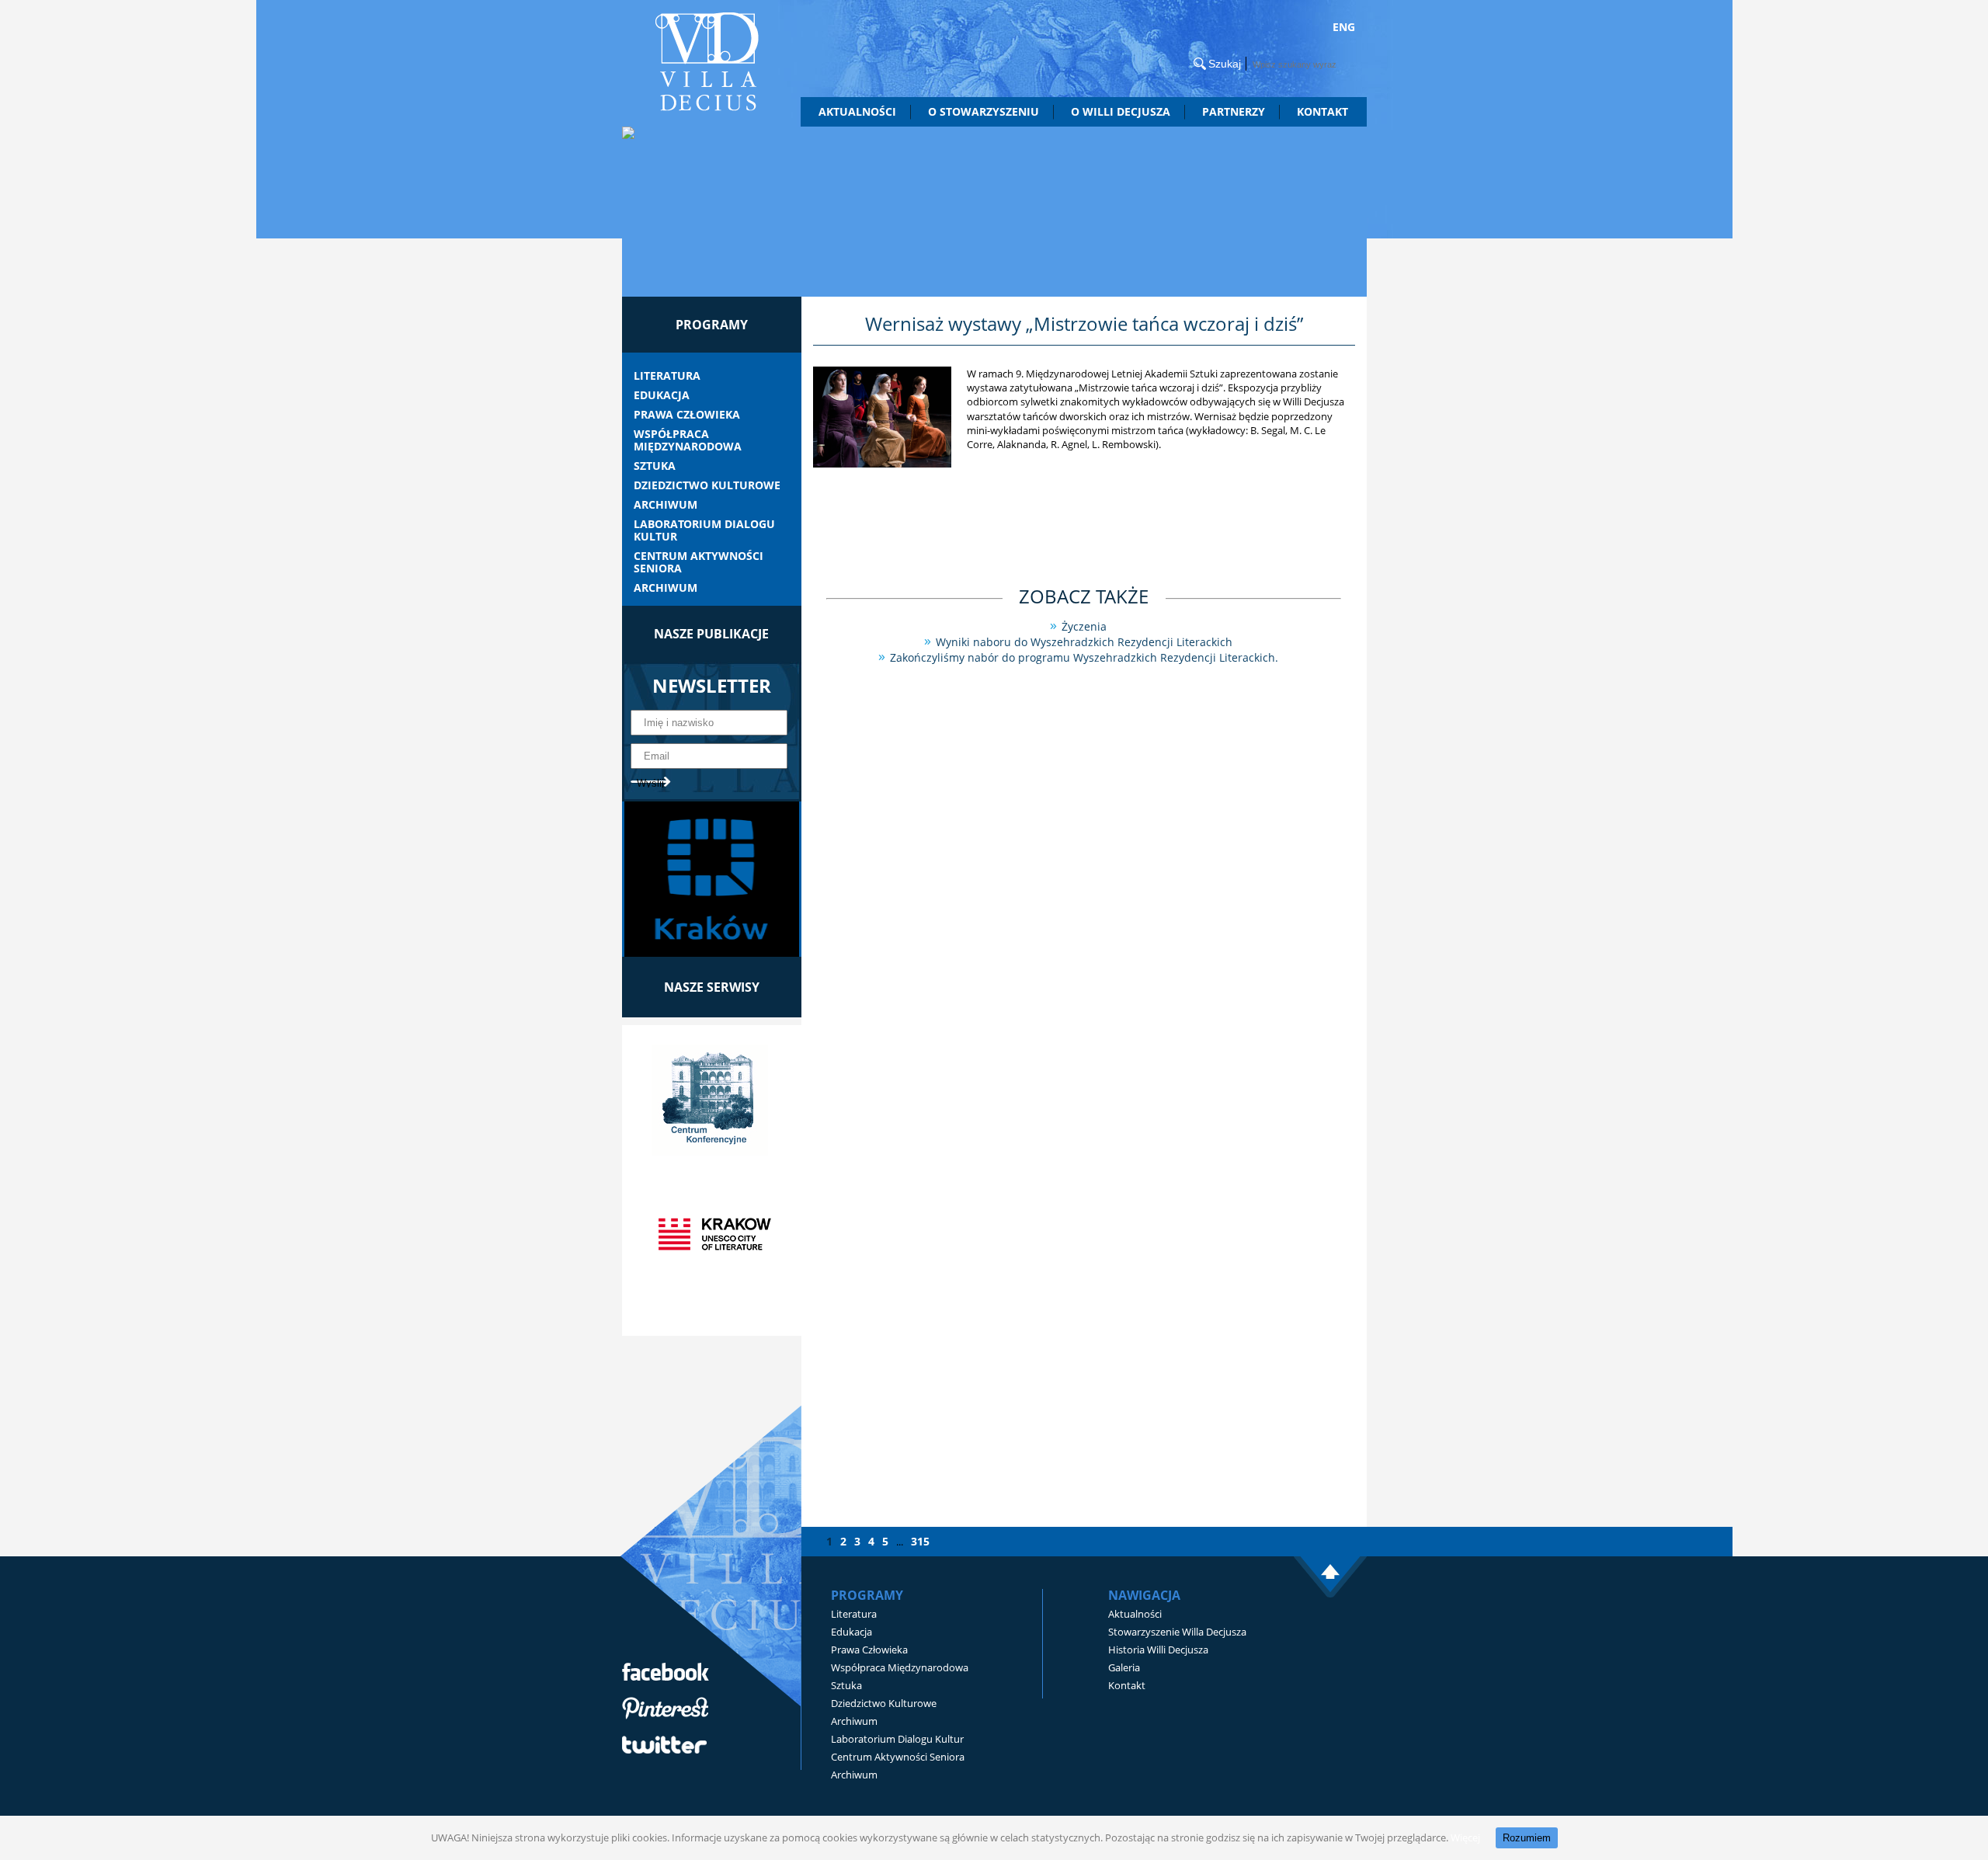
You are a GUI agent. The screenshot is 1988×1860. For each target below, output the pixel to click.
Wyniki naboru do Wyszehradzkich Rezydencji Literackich (1084, 642)
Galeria (1124, 1667)
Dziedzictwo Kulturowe (707, 485)
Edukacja (662, 395)
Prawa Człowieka (687, 415)
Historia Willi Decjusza (1158, 1650)
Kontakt (1322, 111)
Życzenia (1084, 626)
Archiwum (666, 505)
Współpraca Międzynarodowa (688, 440)
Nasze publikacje (711, 634)
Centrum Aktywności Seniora (699, 562)
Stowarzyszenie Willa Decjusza (1177, 1632)
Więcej (1465, 1837)
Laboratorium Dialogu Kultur (704, 530)
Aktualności (857, 111)
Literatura (667, 376)
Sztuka (655, 466)
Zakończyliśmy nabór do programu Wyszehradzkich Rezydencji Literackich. (1084, 657)
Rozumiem (1527, 1838)
